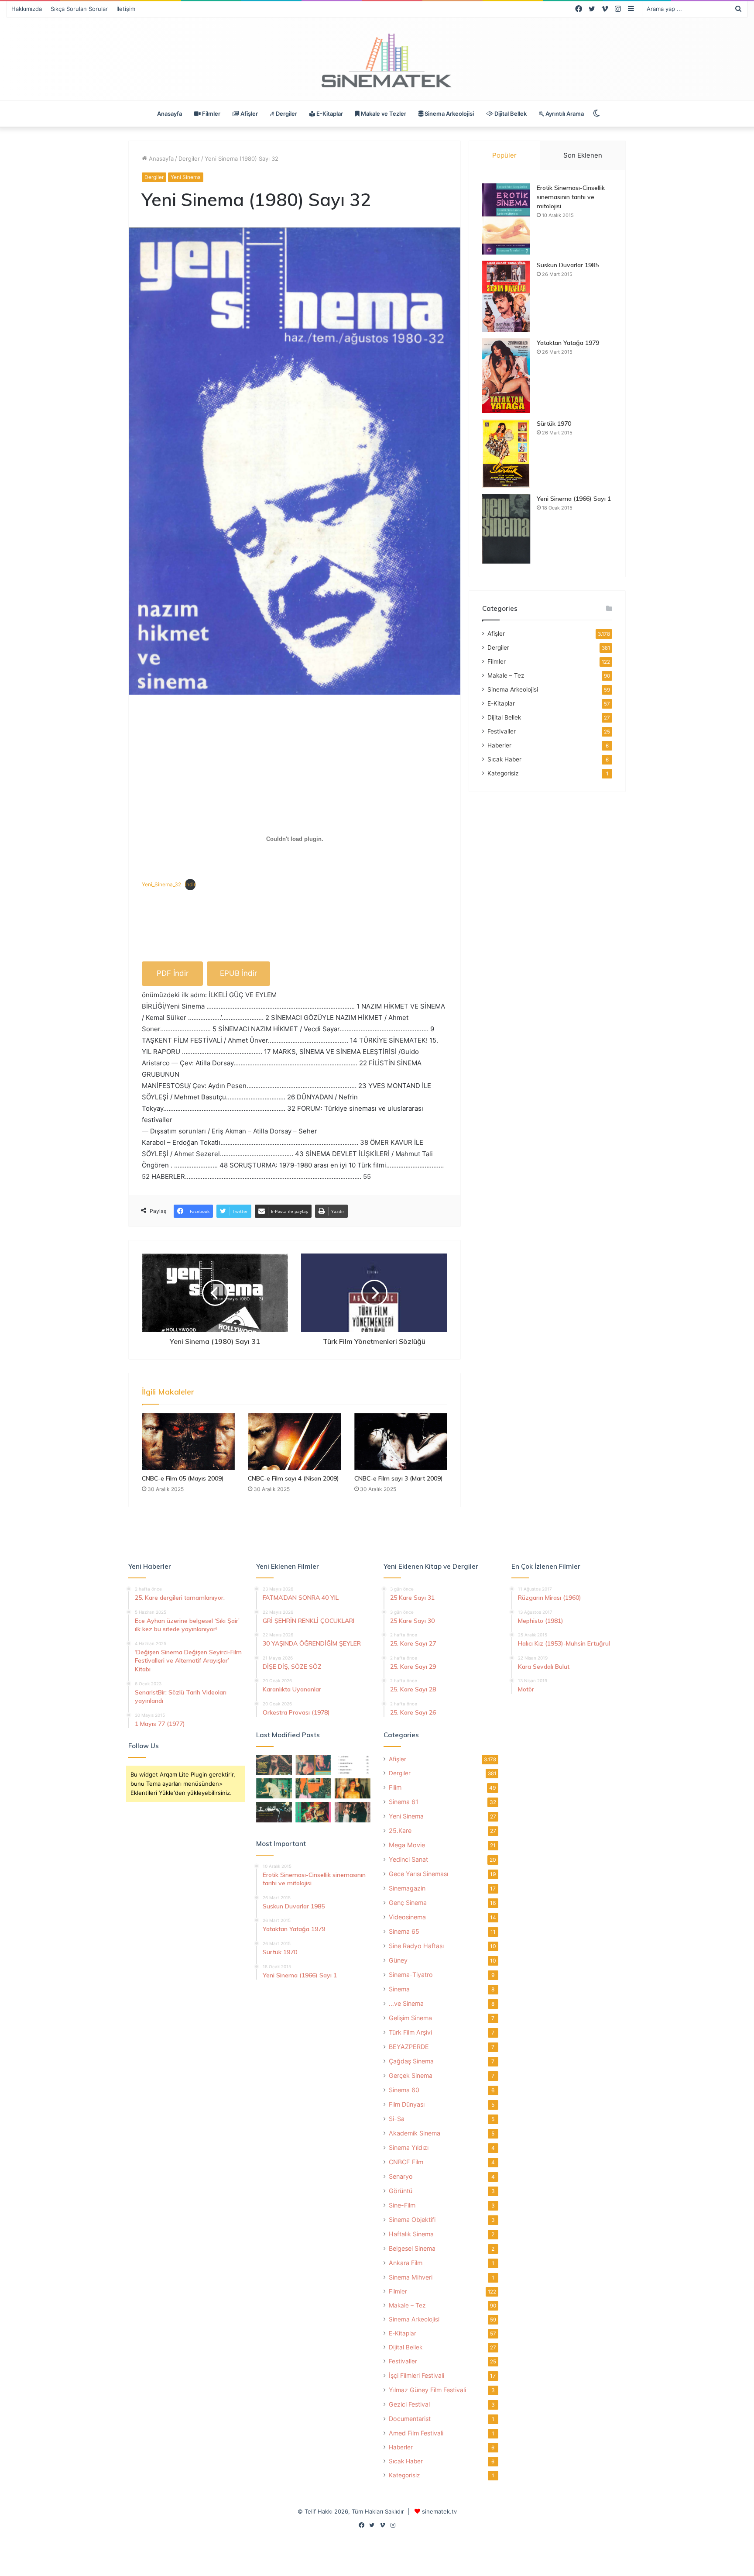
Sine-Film (402, 2205)
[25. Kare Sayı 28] (353, 1788)
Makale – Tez (506, 675)
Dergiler (286, 114)
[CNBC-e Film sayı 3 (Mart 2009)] (401, 1442)
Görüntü (401, 2191)
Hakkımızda (27, 9)
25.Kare (400, 1830)
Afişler (248, 114)
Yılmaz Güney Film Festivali (427, 2390)
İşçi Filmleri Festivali (416, 2375)
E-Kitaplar (329, 114)
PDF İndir (173, 973)
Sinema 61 (404, 1802)
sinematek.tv (439, 2511)
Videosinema (407, 1917)
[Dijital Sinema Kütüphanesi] (377, 61)
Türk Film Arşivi (410, 2032)
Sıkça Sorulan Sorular (79, 9)
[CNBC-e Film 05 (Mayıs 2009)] (188, 1442)
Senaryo (401, 2176)
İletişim (126, 9)
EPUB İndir (238, 973)
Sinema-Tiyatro (411, 1975)
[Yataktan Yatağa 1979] (506, 376)
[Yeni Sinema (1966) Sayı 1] (506, 529)
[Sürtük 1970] (506, 454)
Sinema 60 (404, 2090)
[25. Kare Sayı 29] (313, 1788)
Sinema (399, 1989)
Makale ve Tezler (383, 114)
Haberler (499, 745)
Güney (398, 1960)
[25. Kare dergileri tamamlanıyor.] (353, 1765)
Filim (395, 1787)
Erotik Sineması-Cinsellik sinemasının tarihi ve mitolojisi (571, 197)
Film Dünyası (407, 2104)
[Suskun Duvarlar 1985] (506, 296)
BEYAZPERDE (409, 2047)
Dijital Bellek (510, 114)
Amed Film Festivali (416, 2433)
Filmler (211, 114)
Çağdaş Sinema (411, 2061)
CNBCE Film (406, 2162)
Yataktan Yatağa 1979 (568, 343)
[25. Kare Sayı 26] (274, 1812)
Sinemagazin (407, 1888)
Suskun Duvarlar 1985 (568, 265)
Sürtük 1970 (554, 424)
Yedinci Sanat (408, 1859)
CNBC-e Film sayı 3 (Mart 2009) (399, 1478)
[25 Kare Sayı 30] (313, 1765)
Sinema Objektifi (412, 2220)
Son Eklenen (583, 155)
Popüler (504, 155)
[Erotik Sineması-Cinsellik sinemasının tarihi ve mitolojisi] (506, 219)
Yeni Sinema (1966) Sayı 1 (574, 499)
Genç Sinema (408, 1903)
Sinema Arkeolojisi (449, 114)
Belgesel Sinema (412, 2248)
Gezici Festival (409, 2404)
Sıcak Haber (504, 759)
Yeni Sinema (186, 177)
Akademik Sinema (415, 2133)
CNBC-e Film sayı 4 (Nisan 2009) (293, 1478)
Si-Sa (397, 2119)
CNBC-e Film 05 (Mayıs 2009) (183, 1478)
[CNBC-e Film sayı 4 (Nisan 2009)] (294, 1442)
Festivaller (502, 731)
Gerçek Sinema (411, 2075)
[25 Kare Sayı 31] (274, 1765)
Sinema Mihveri (411, 2277)
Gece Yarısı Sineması (418, 1874)
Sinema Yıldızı (409, 2147)
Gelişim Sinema (410, 2018)
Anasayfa (170, 114)
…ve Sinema (406, 2003)
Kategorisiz (503, 773)
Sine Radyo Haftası (416, 1946)
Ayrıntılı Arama (564, 114)
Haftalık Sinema (411, 2234)
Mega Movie (407, 1845)
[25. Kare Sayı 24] (313, 1812)
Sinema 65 (404, 1931)
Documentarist (410, 2419)
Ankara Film (406, 2263)
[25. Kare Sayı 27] (274, 1788)
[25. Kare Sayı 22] (353, 1812)
